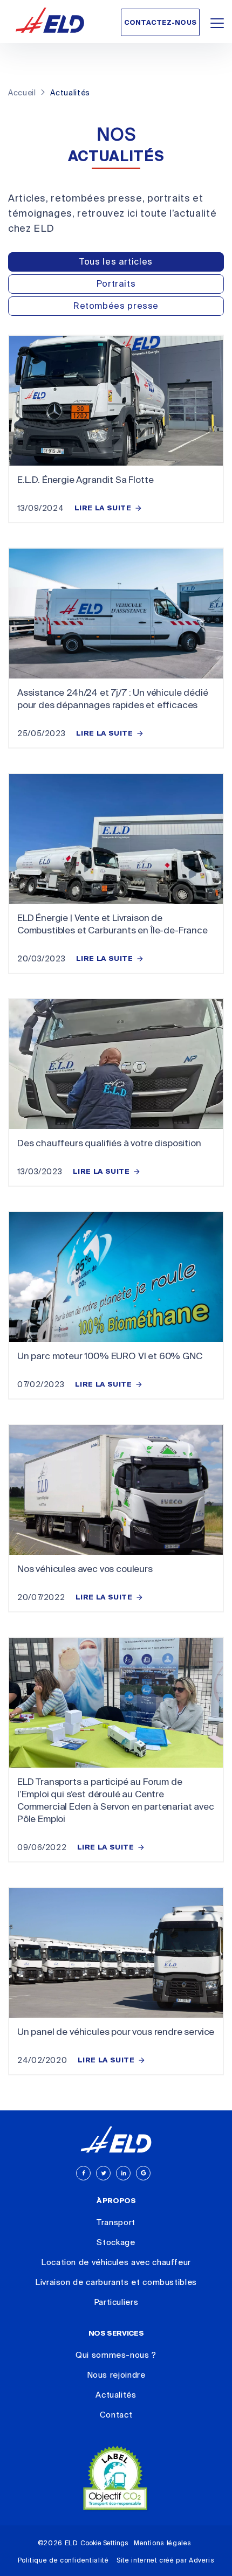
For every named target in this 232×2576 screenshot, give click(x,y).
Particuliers (116, 2302)
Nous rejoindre (116, 2375)
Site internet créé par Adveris (165, 2560)
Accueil (22, 93)
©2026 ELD (58, 2543)
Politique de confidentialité (63, 2560)
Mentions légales (163, 2543)
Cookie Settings (104, 2543)
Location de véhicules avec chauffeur (116, 2262)
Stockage (116, 2242)
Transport (116, 2222)
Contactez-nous (160, 23)
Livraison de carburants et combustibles (116, 2282)
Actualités (116, 2395)
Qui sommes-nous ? (116, 2355)
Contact (116, 2415)
